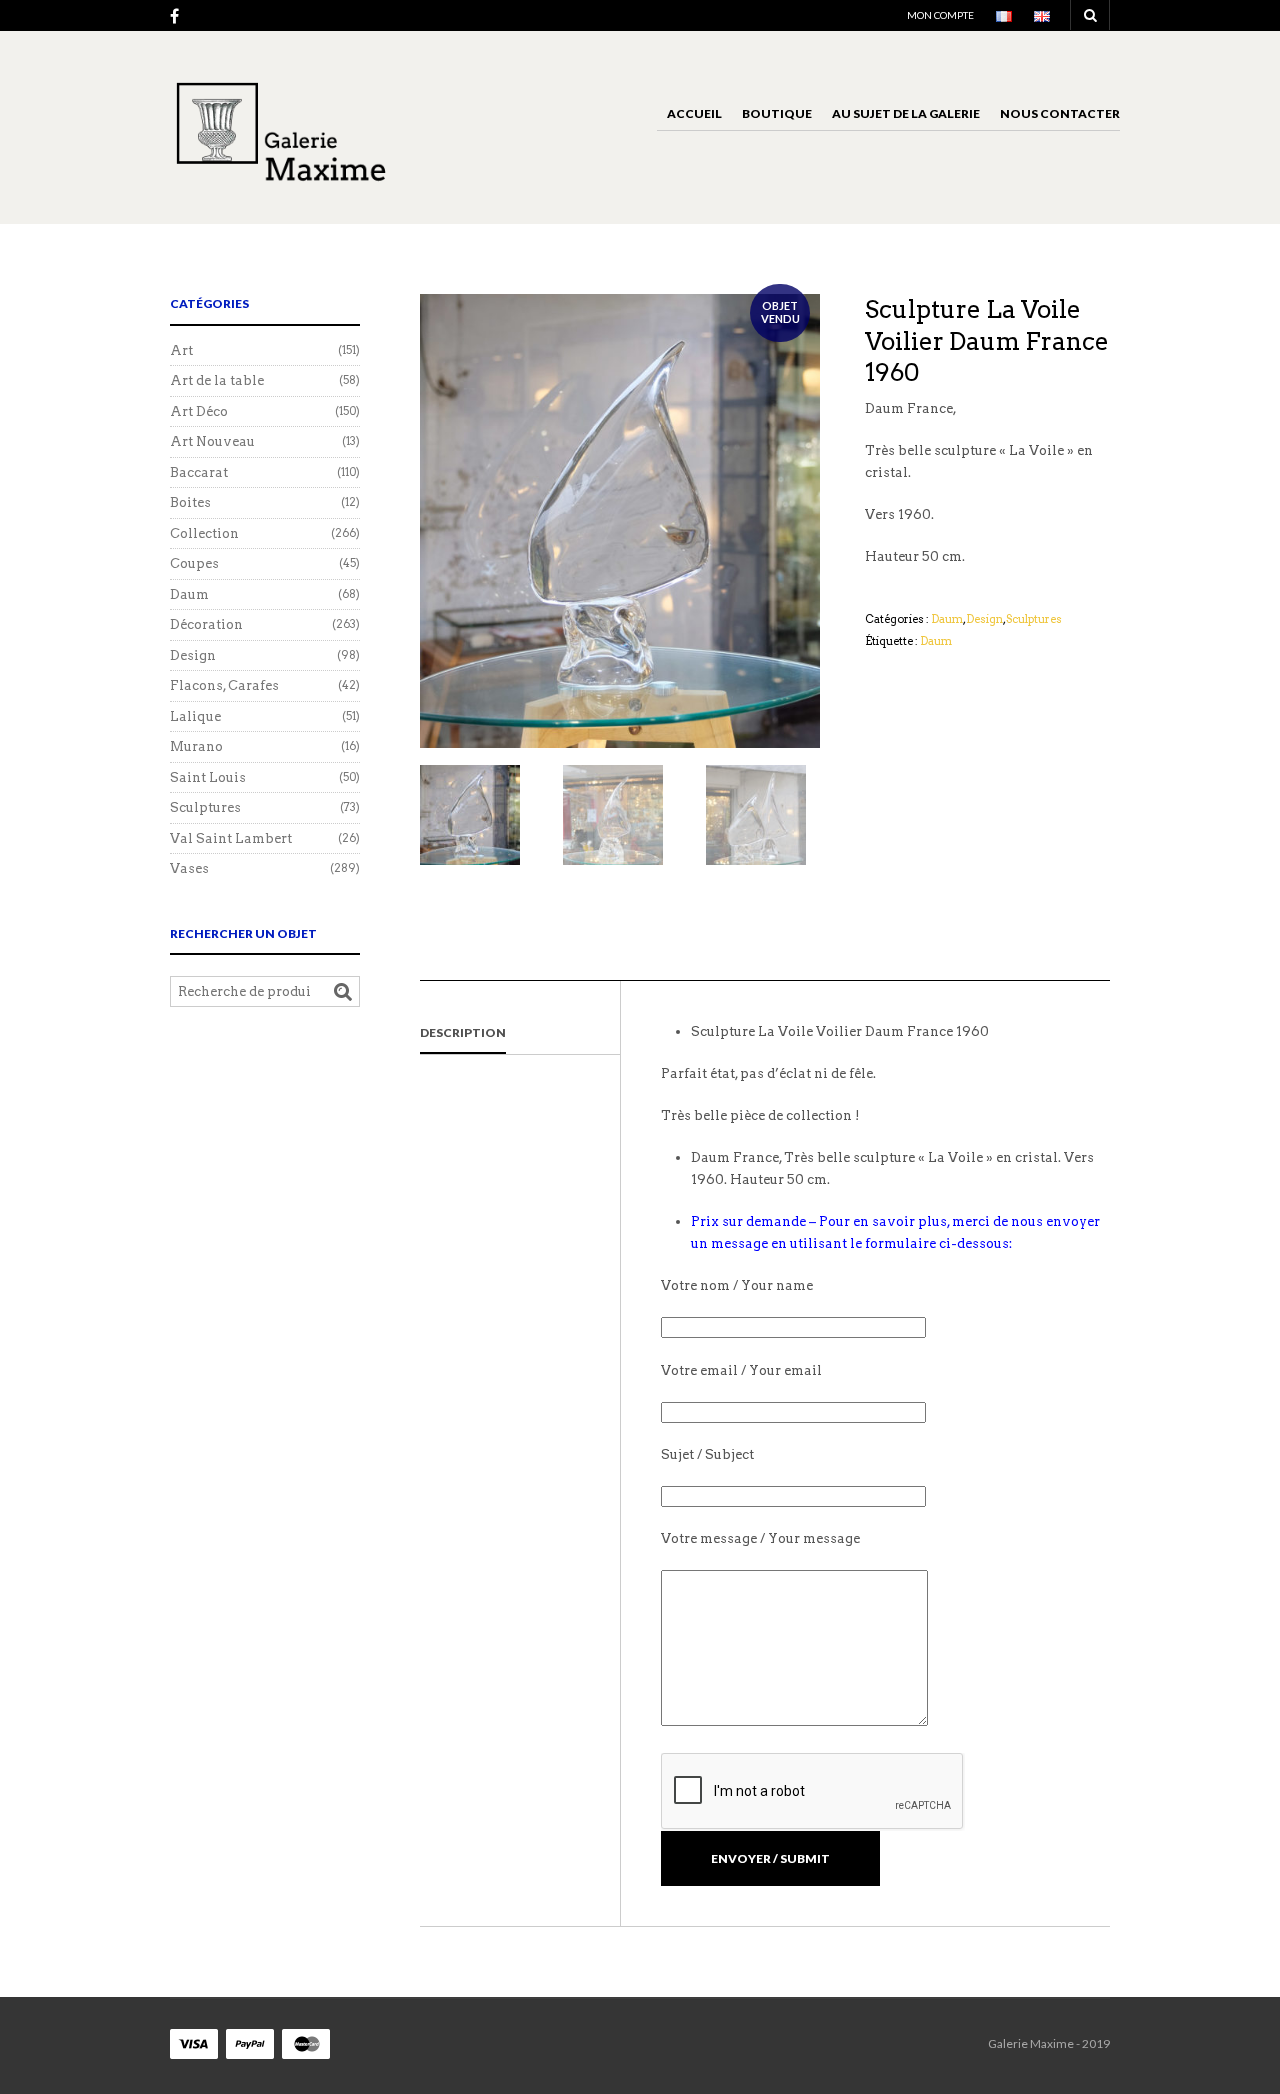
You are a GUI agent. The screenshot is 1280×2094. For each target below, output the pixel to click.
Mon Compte (940, 15)
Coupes (194, 563)
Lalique (195, 716)
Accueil (694, 113)
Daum (947, 619)
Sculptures (1034, 619)
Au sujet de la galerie (906, 113)
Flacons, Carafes (224, 685)
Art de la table (217, 380)
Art (181, 350)
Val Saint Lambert (231, 838)
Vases (189, 868)
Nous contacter (1060, 113)
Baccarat (199, 472)
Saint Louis (208, 777)
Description (463, 1032)
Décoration (206, 624)
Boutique (777, 113)
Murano (196, 746)
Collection (204, 533)
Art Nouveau (212, 441)
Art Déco (199, 411)
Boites (190, 502)
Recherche (343, 992)
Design (984, 619)
